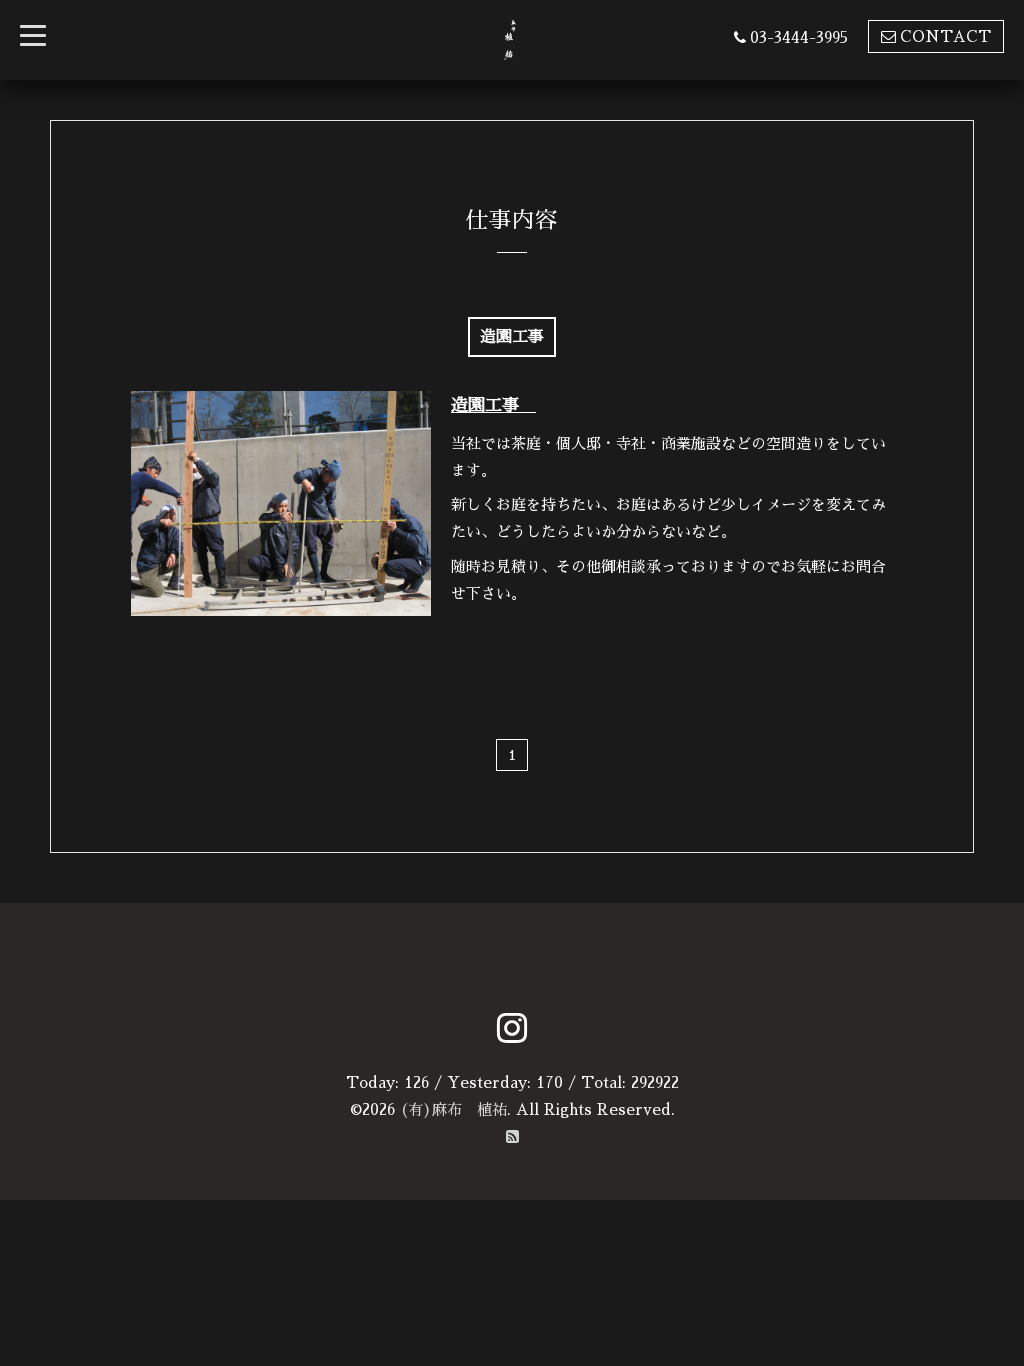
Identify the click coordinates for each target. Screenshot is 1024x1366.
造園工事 (493, 405)
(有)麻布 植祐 (453, 1109)
